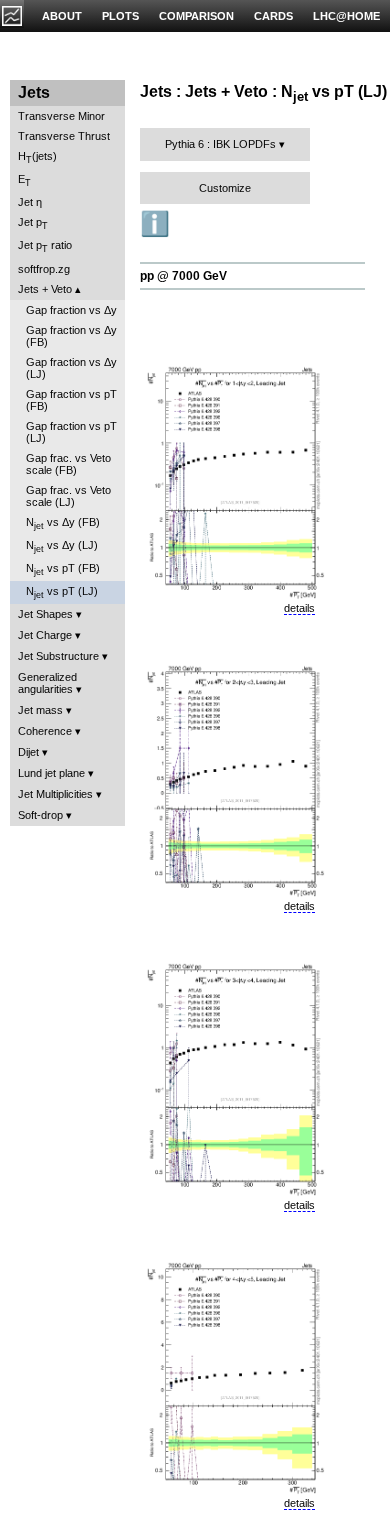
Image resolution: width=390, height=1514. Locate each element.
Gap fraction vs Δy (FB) (71, 336)
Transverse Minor (61, 116)
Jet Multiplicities (55, 794)
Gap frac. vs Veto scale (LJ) (68, 496)
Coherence (45, 731)
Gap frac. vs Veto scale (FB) (68, 464)
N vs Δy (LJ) (62, 546)
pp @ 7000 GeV (183, 276)
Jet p (33, 223)
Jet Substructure (58, 656)
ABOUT (62, 16)
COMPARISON (196, 16)
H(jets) (37, 157)
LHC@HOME (346, 16)
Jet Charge (45, 635)
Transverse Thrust (64, 136)
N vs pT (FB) (63, 569)
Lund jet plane (51, 773)
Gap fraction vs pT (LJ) (71, 432)
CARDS (273, 16)
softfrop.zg (44, 269)
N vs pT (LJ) (62, 592)
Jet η (30, 202)
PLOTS (120, 16)
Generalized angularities (47, 683)
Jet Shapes (45, 614)
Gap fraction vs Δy (71, 310)
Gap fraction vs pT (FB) (71, 400)
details (299, 608)
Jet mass (40, 710)
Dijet (28, 752)
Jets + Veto (45, 289)
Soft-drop (40, 815)
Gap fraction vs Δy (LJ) (71, 368)
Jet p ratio (45, 246)
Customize (225, 188)
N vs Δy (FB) (63, 523)
